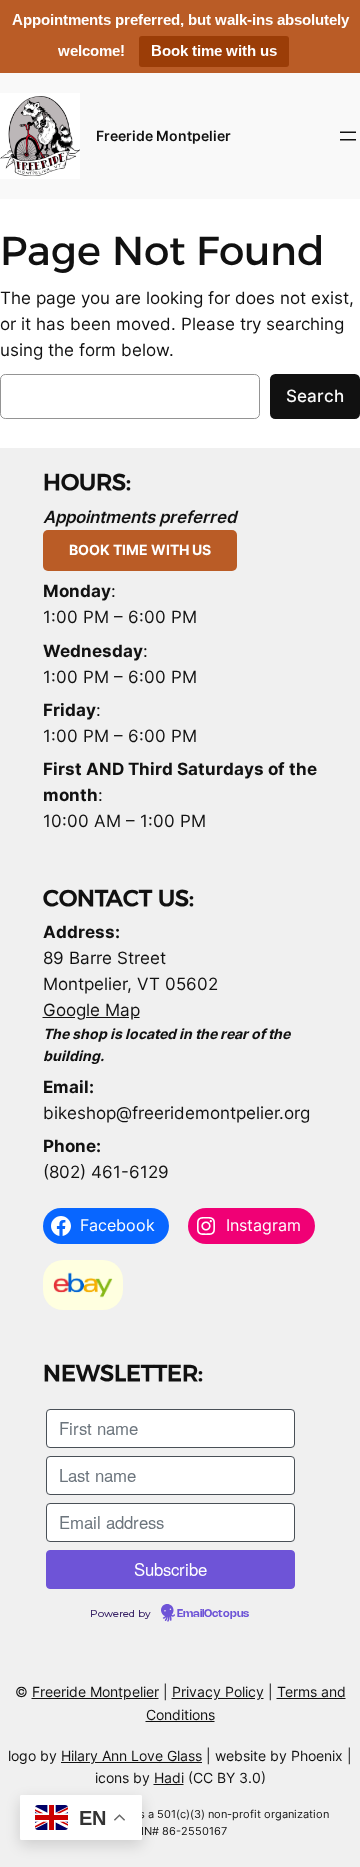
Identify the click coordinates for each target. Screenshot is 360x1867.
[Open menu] (348, 136)
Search (315, 396)
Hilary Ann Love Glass (131, 1755)
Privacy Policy (218, 1691)
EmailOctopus (213, 1614)
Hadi (169, 1777)
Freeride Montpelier (163, 135)
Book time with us (214, 50)
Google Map (91, 1010)
